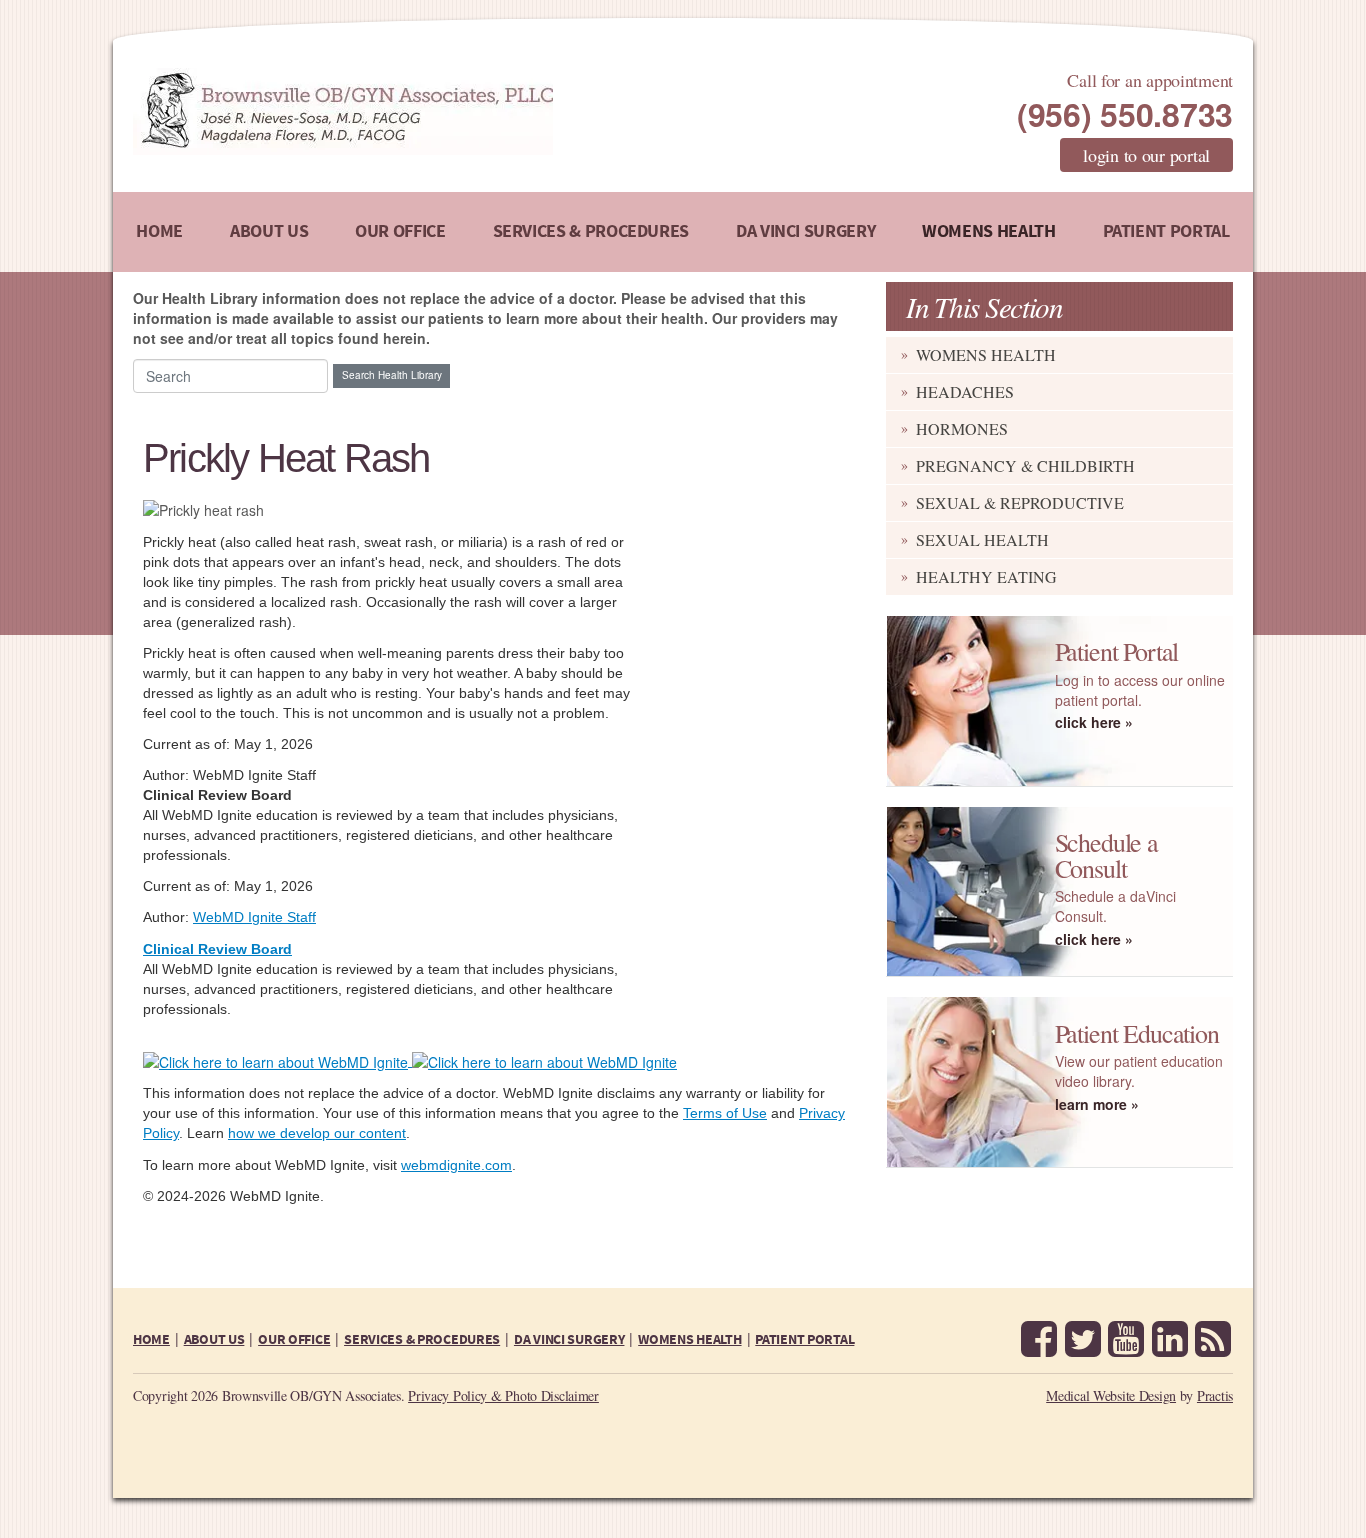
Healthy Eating (986, 576)
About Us (269, 231)
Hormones (962, 428)
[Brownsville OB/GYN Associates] (447, 111)
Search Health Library (392, 375)
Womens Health (988, 231)
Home (159, 231)
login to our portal (1146, 155)
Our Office (400, 231)
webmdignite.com (456, 1165)
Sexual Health (982, 539)
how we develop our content (317, 1133)
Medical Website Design (1111, 1395)
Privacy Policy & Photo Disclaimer (503, 1395)
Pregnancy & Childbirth (1025, 465)
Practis (1215, 1395)
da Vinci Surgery (805, 231)
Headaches (965, 391)
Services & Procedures (591, 231)
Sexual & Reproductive (1020, 502)
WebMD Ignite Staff (254, 917)
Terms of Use (725, 1113)
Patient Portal (1166, 231)
